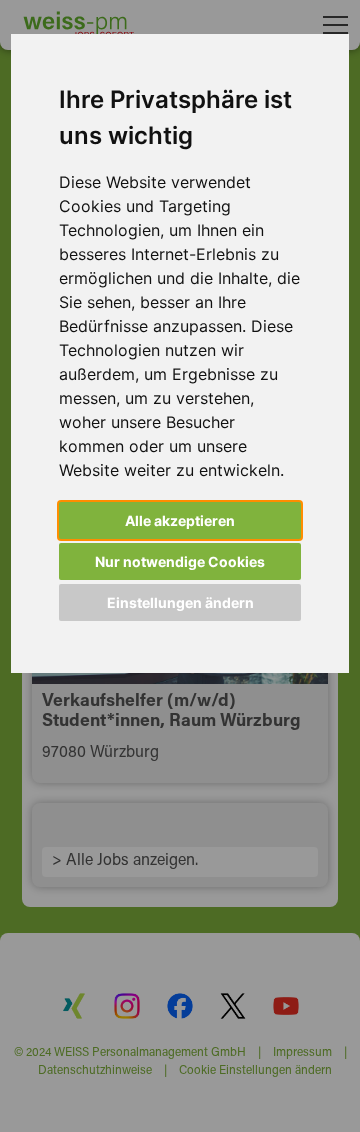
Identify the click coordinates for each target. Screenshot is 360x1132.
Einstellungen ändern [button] (180, 602)
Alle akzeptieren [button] (180, 520)
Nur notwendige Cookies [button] (180, 561)
